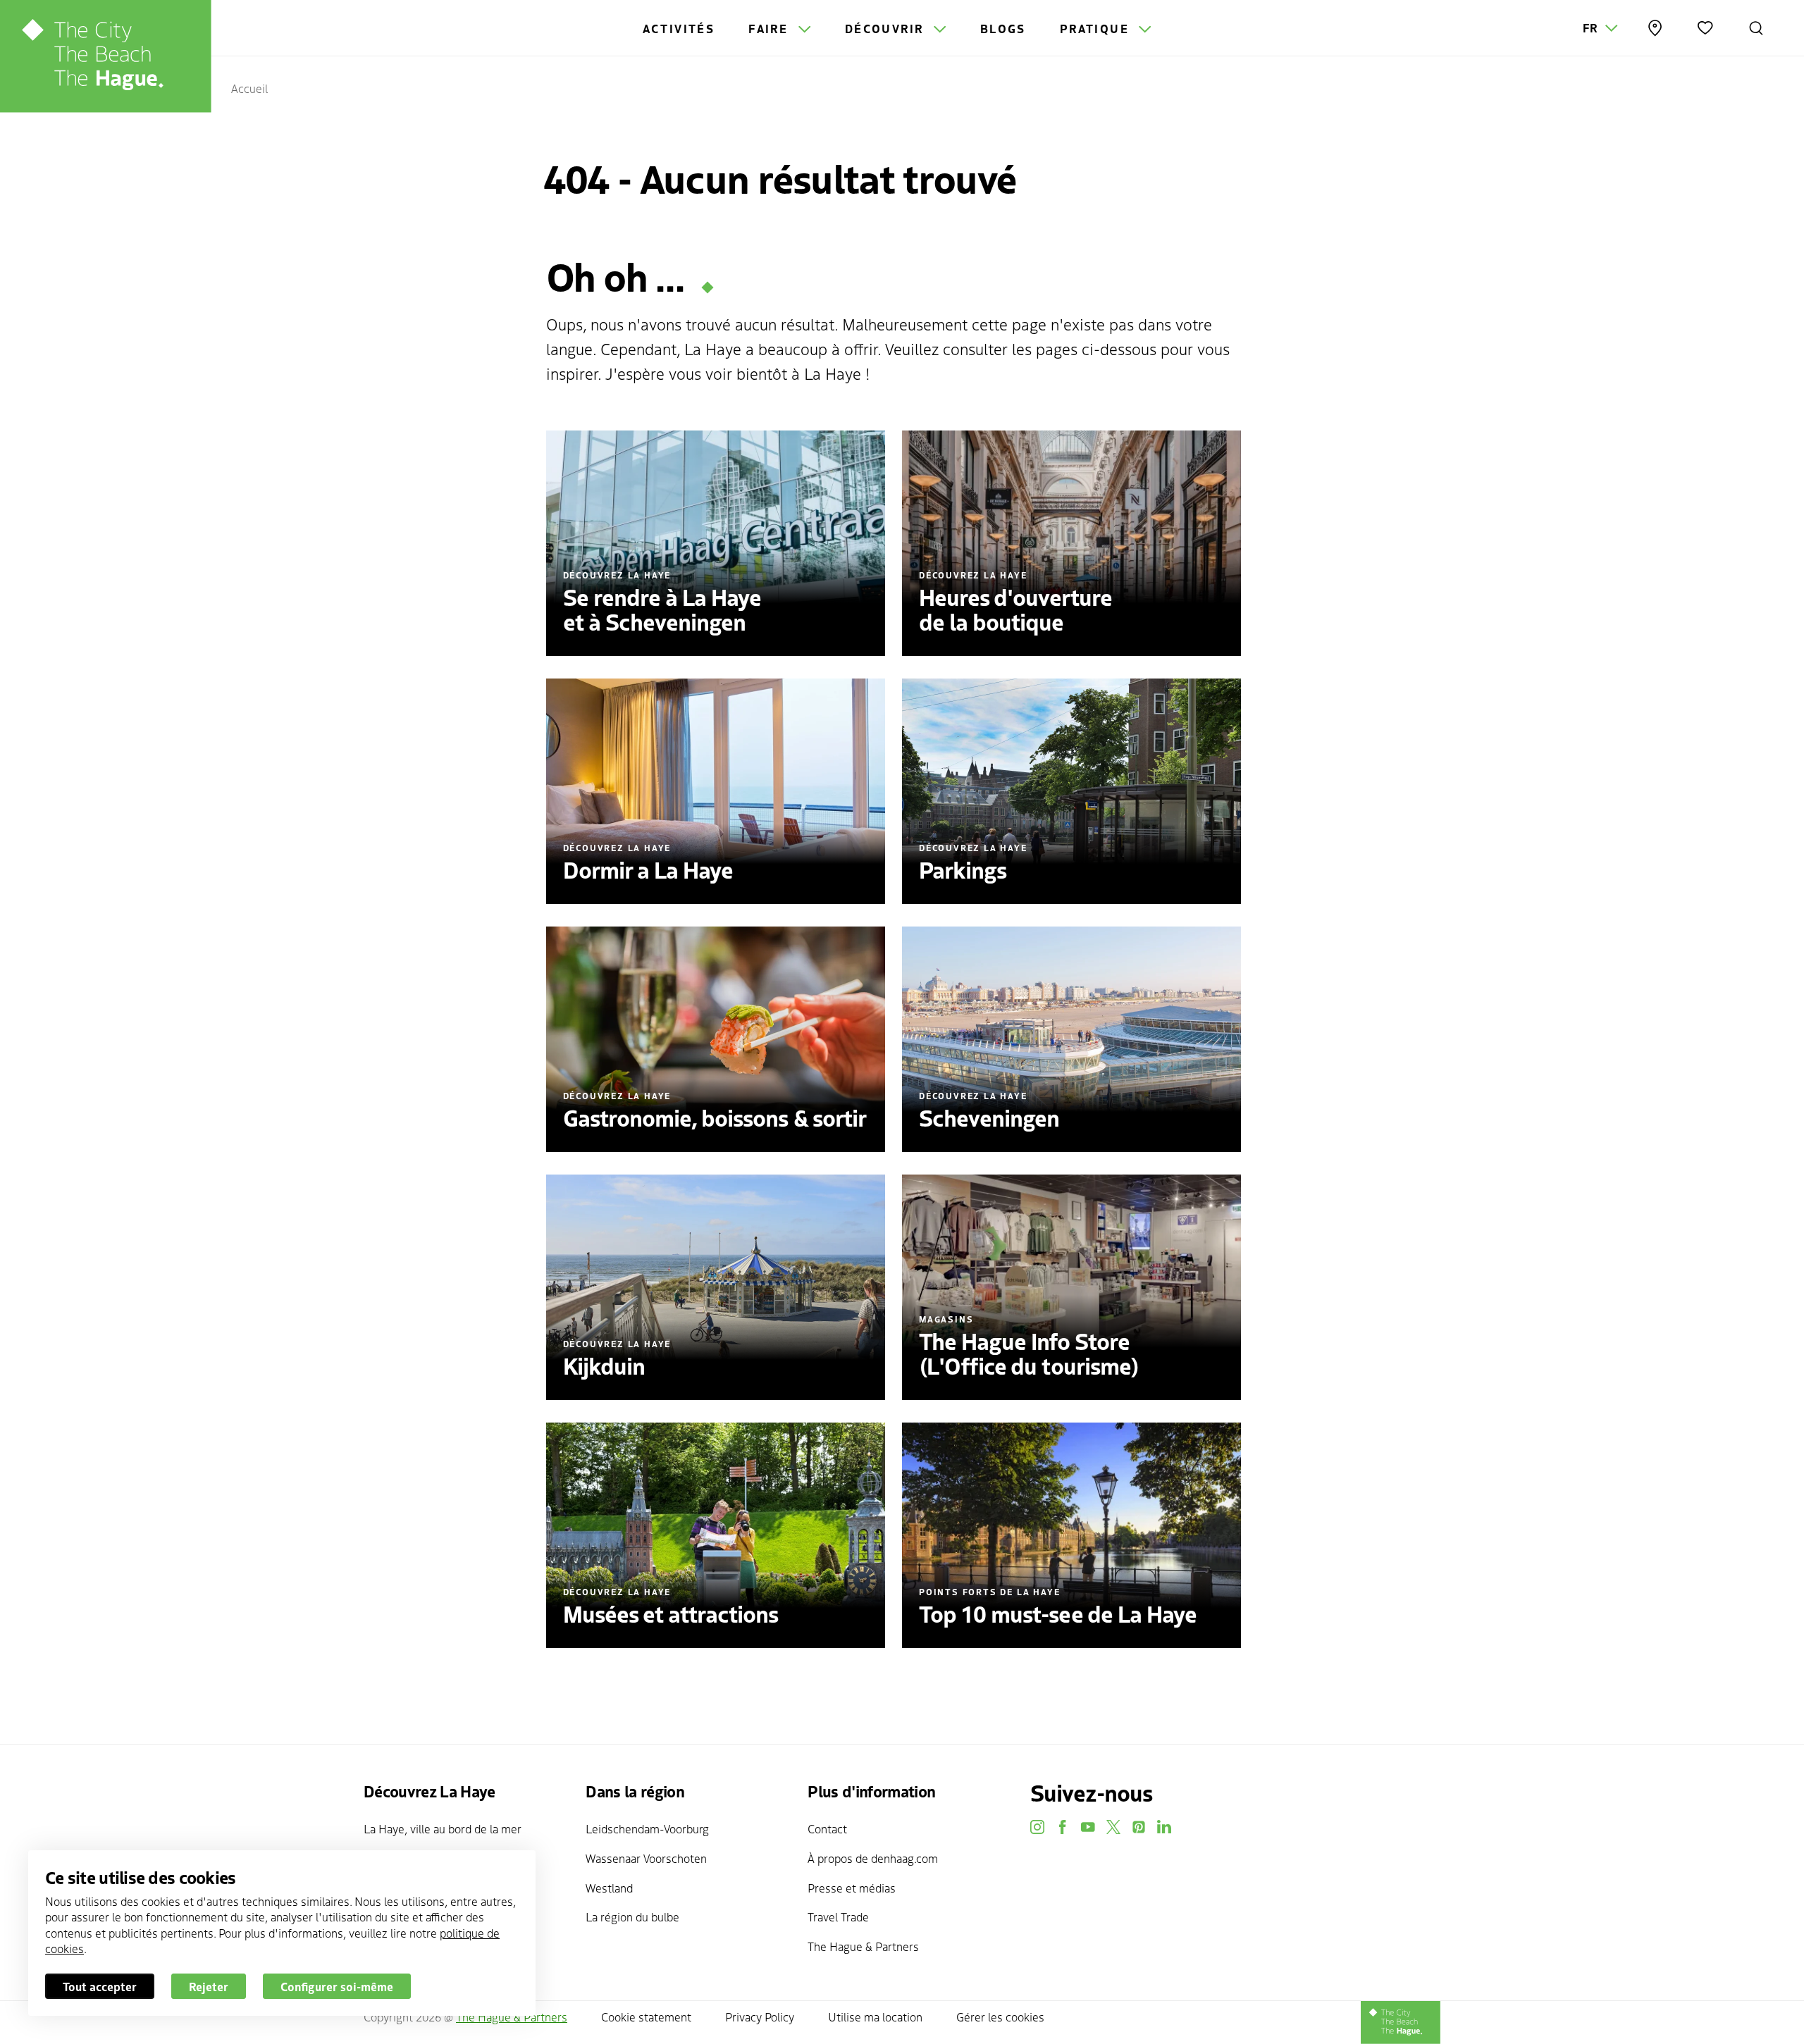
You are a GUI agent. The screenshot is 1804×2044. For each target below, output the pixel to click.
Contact (827, 1828)
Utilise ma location (875, 2017)
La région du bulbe (632, 1916)
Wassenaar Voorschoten (646, 1858)
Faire (770, 28)
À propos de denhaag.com (873, 1858)
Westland (609, 1888)
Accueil (249, 88)
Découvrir (886, 28)
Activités (679, 28)
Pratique (1097, 28)
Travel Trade (838, 1916)
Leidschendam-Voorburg (647, 1828)
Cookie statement (646, 2017)
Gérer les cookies (1000, 2017)
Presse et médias (852, 1888)
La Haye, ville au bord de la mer (443, 1828)
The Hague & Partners (863, 1946)
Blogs (1003, 28)
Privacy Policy (760, 2017)
